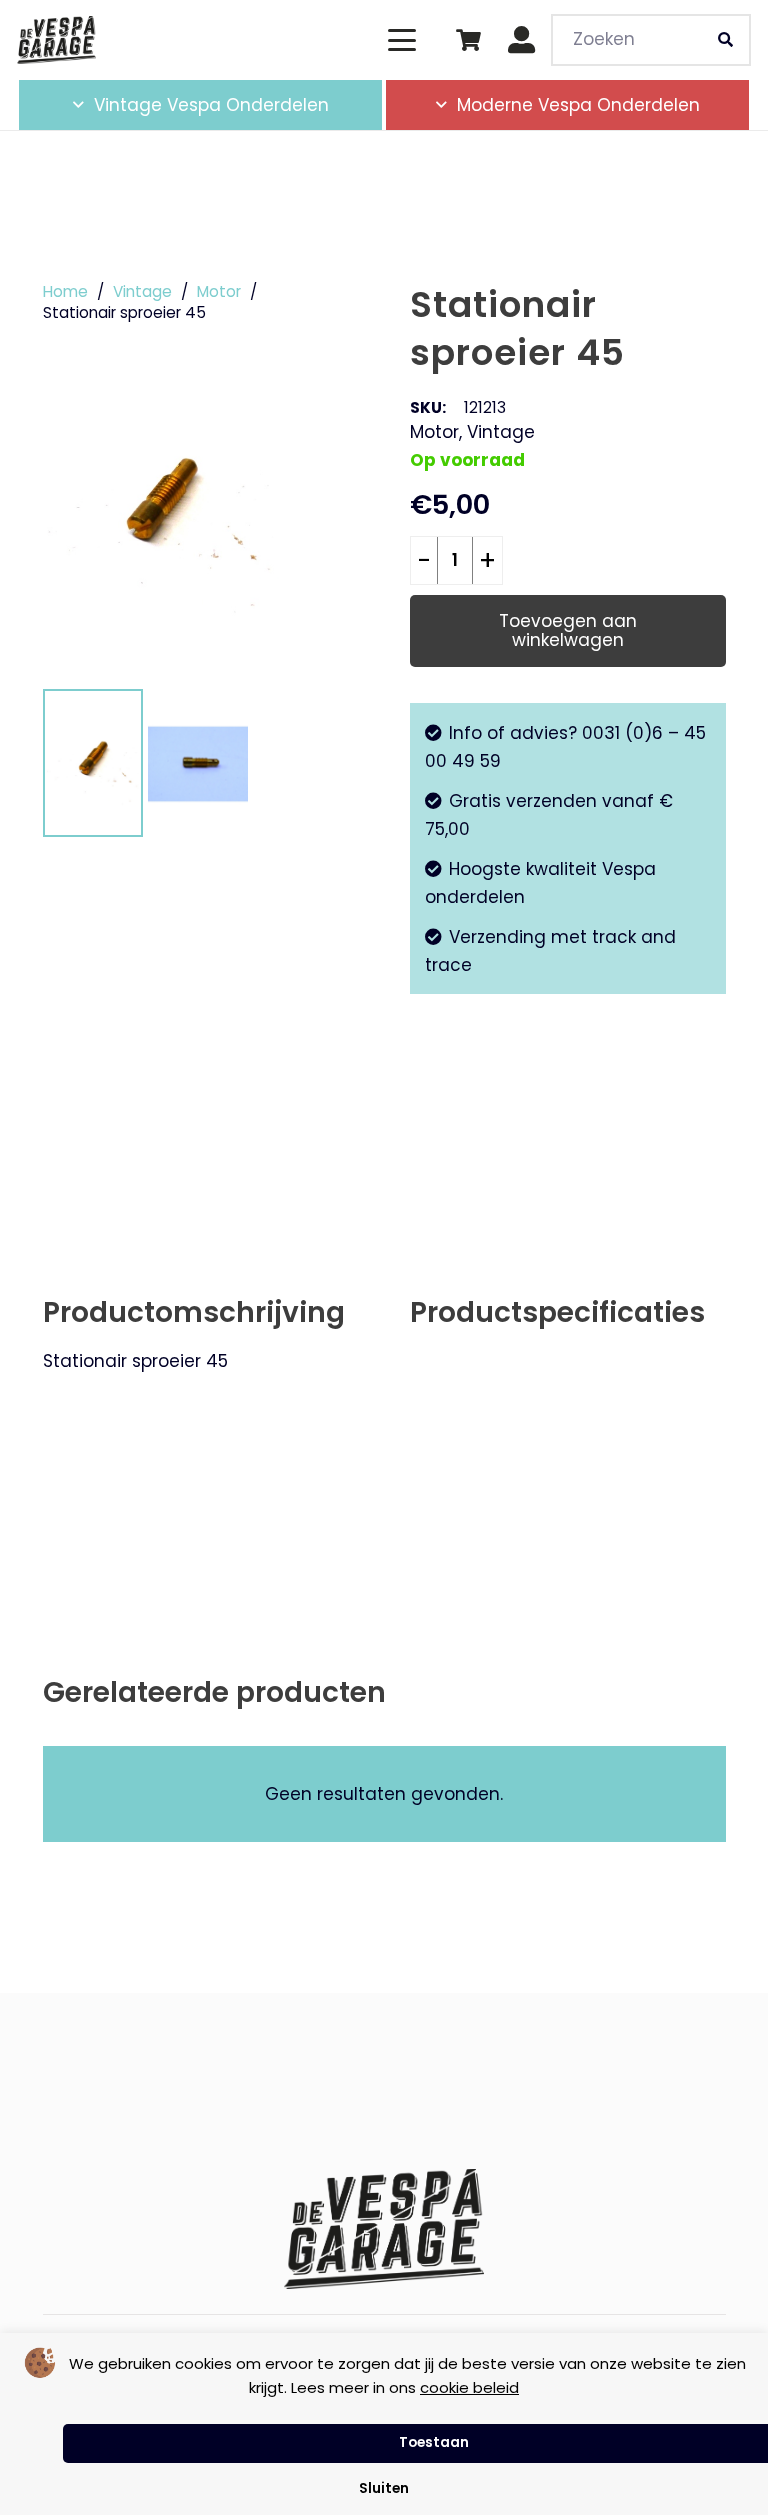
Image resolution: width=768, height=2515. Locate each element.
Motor (219, 291)
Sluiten (384, 2488)
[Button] (522, 40)
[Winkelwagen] (468, 40)
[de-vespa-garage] (56, 40)
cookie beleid (469, 2387)
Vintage (142, 291)
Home (65, 291)
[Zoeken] (725, 40)
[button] (401, 40)
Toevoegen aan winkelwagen (568, 630)
